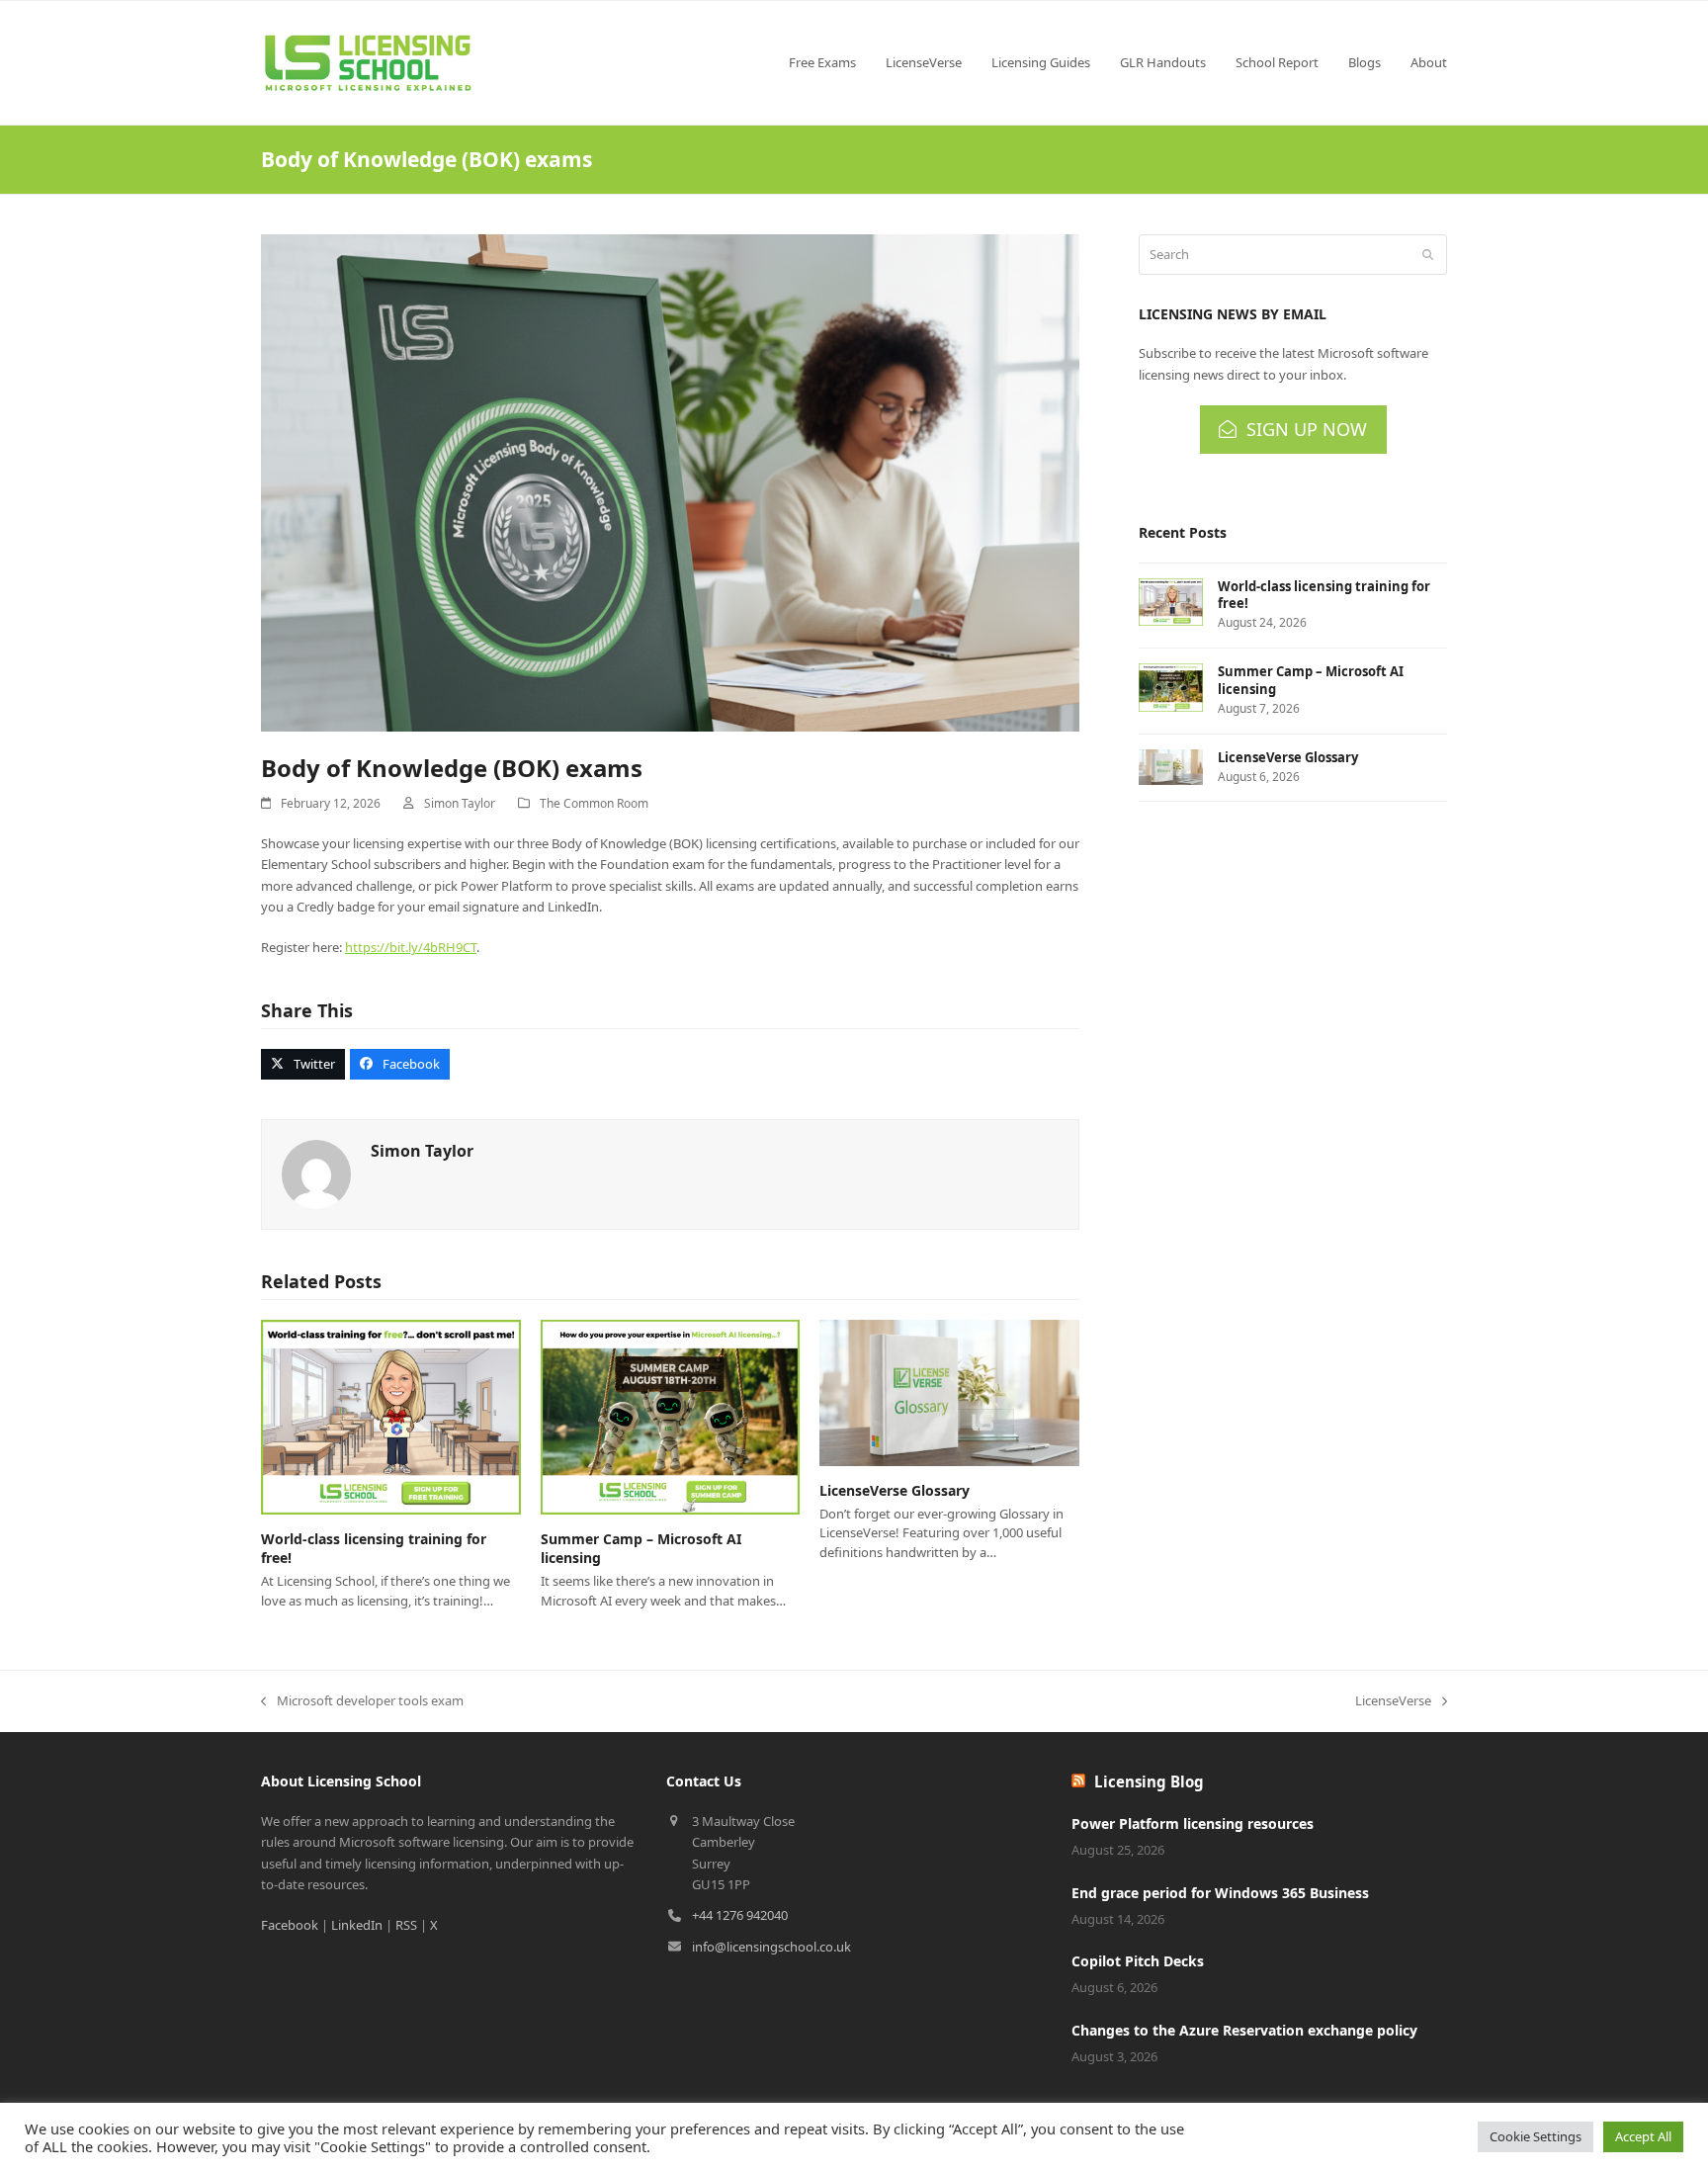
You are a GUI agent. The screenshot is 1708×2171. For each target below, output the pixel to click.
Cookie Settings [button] (1536, 2136)
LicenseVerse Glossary (895, 1490)
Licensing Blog (1149, 1781)
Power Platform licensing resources (1193, 1824)
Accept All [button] (1643, 2136)
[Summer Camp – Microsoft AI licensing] (671, 1416)
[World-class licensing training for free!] (391, 1416)
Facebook (290, 1925)
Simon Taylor (460, 803)
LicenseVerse (1393, 1701)
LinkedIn (357, 1925)
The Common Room (594, 803)
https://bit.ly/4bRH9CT (411, 947)
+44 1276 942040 (740, 1915)
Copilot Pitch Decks (1138, 1961)
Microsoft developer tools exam (362, 1701)
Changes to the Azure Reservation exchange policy (1244, 2030)
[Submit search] (1428, 255)
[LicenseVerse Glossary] (949, 1391)
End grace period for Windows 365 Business (1220, 1893)
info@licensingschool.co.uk (771, 1947)
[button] (303, 1064)
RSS (406, 1925)
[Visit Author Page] (316, 1173)
